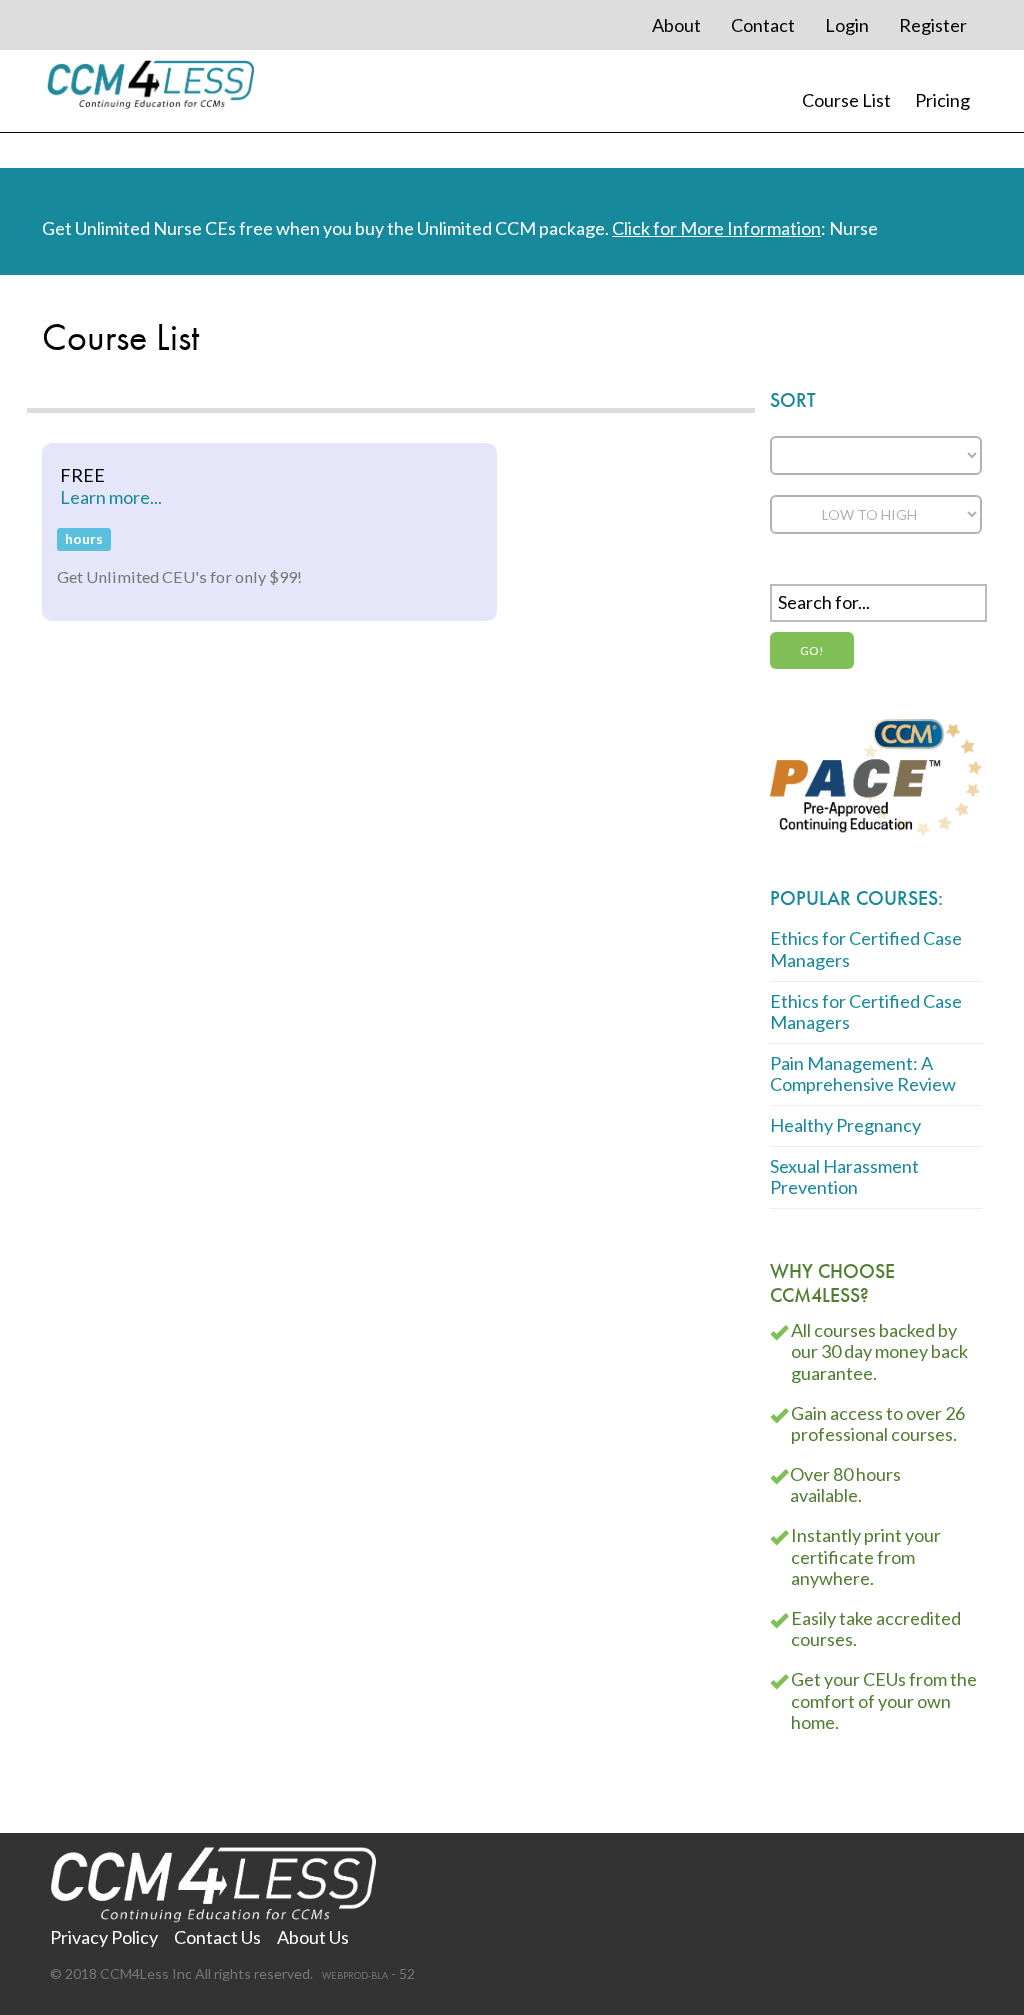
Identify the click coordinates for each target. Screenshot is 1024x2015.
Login (847, 25)
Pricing (942, 100)
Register (933, 25)
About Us (313, 1937)
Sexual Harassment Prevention (844, 1177)
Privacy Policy (104, 1937)
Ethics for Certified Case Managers (866, 949)
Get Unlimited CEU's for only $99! (179, 576)
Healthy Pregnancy (845, 1125)
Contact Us (217, 1937)
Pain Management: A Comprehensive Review (863, 1074)
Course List (846, 100)
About (676, 25)
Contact (763, 25)
